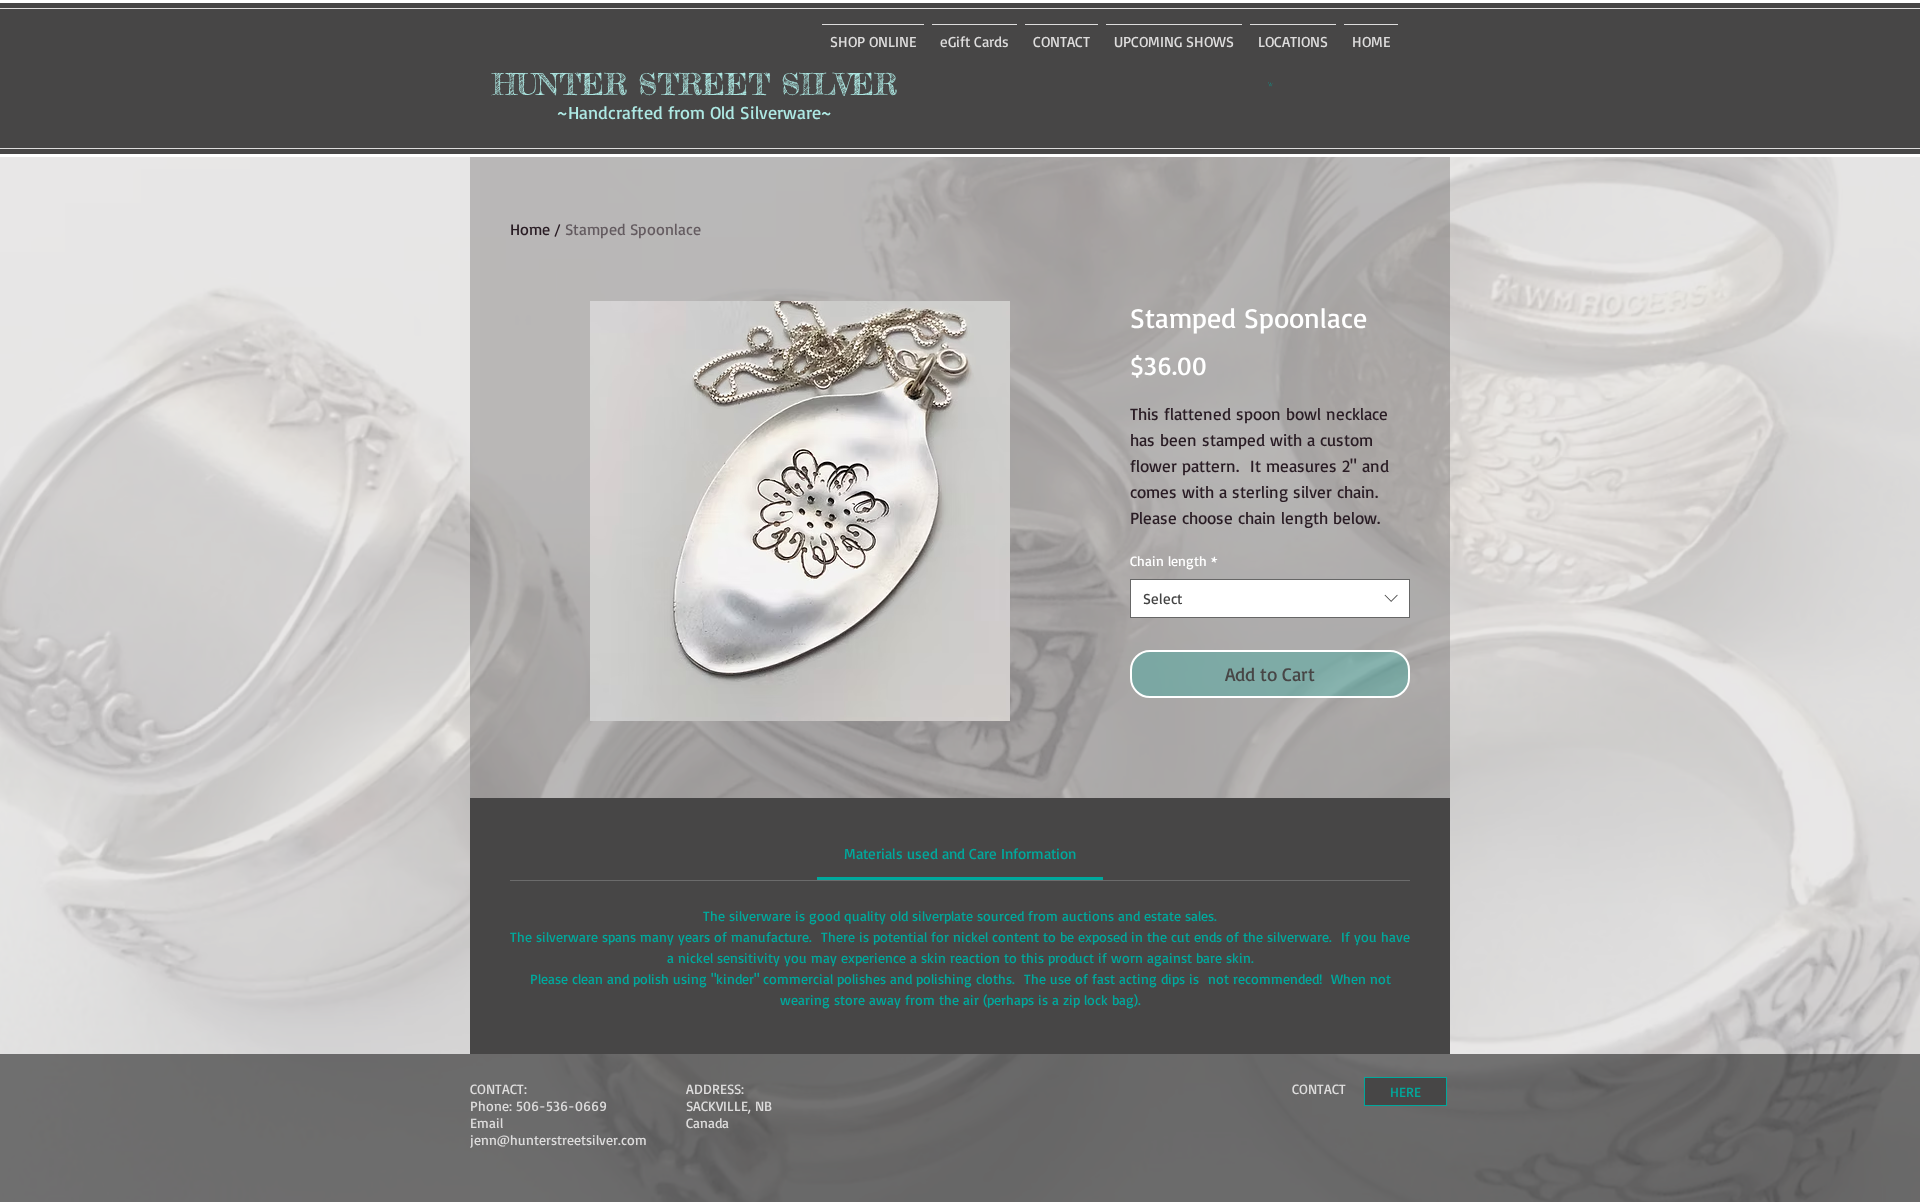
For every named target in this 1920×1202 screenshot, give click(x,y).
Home (530, 229)
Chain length (1173, 560)
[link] (960, 853)
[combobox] (1270, 598)
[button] (1270, 84)
